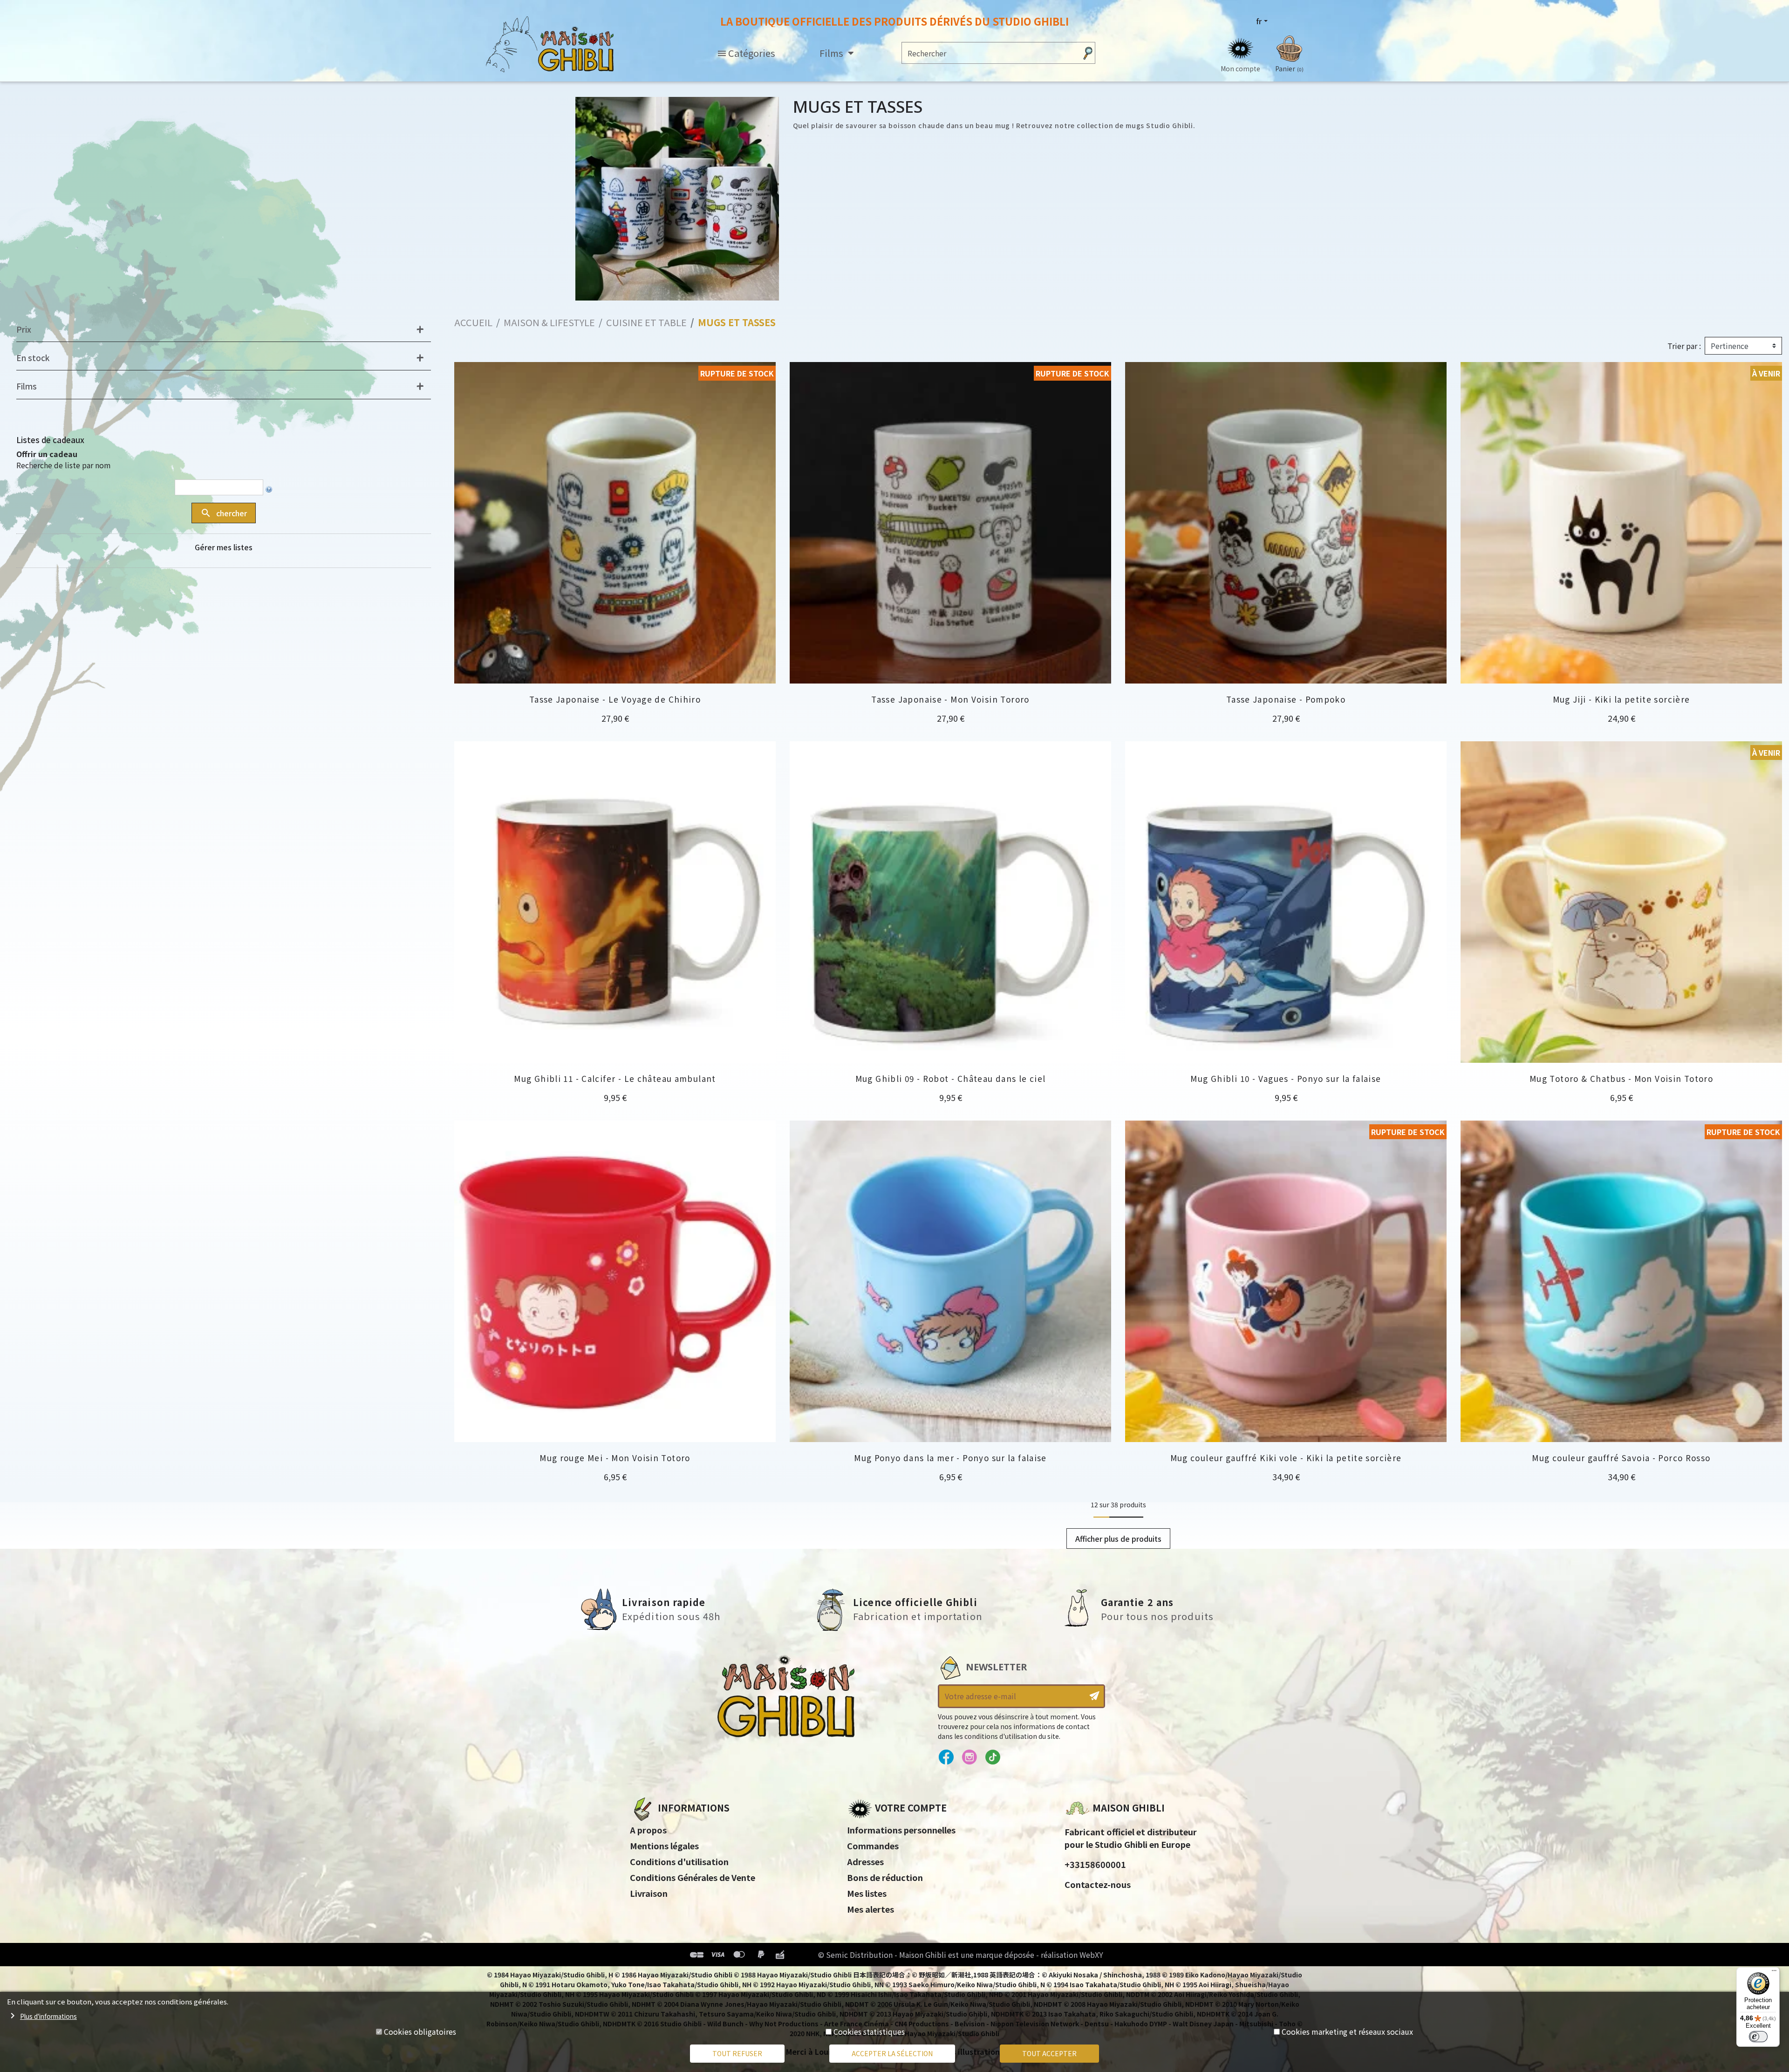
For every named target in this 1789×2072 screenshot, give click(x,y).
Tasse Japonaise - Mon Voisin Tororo (950, 699)
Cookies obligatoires (420, 2031)
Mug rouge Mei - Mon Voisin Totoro (615, 1458)
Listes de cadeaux (50, 440)
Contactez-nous (1098, 1884)
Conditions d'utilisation (679, 1861)
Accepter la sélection (892, 2053)
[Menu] (1774, 1973)
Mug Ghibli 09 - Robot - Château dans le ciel (951, 1078)
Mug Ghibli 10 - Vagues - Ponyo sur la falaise (1286, 1078)
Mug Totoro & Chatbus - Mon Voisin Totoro (1621, 1078)
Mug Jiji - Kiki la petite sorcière (1622, 699)
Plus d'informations (48, 2016)
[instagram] (969, 1757)
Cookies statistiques (869, 2031)
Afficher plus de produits (1118, 1539)
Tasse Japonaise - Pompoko (1286, 699)
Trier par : (1684, 346)
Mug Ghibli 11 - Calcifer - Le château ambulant (615, 1078)
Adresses (865, 1861)
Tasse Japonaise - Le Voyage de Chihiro (615, 699)
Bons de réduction (885, 1877)
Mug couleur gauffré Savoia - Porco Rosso (1621, 1458)
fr (1259, 21)
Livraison (649, 1893)
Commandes (873, 1846)
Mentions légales (664, 1846)
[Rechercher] (1088, 53)
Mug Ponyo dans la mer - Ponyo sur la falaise (950, 1458)
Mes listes (867, 1893)
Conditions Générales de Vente (693, 1877)
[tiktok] (993, 1757)
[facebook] (946, 1757)
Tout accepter (1049, 2053)
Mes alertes (871, 1909)
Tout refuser (737, 2053)
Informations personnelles (901, 1830)
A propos (648, 1830)
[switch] (1758, 2037)
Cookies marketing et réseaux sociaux (1347, 2031)
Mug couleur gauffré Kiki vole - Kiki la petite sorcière (1286, 1458)
